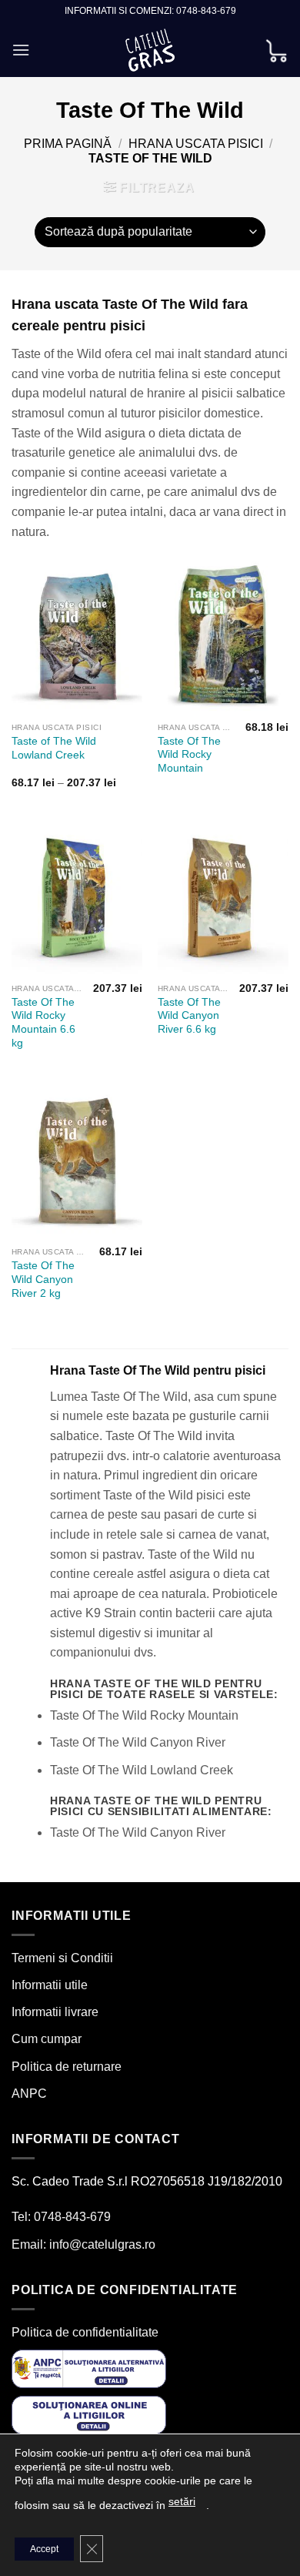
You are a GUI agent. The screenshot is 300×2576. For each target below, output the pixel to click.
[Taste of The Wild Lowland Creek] (77, 636)
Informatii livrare (55, 2012)
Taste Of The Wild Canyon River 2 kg (43, 1279)
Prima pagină (68, 144)
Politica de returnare (67, 2067)
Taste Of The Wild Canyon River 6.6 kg (189, 1016)
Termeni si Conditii (62, 1958)
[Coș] (276, 50)
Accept (44, 2549)
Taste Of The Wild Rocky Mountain (189, 755)
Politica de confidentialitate (85, 2332)
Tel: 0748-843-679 (61, 2217)
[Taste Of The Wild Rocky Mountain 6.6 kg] (77, 897)
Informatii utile (50, 1985)
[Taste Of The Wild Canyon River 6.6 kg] (223, 897)
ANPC (29, 2094)
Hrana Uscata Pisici (196, 144)
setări (182, 2501)
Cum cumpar (47, 2039)
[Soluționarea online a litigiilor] (89, 2414)
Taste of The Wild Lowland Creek (54, 748)
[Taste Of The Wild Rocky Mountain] (223, 636)
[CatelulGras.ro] (150, 50)
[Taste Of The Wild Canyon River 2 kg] (77, 1161)
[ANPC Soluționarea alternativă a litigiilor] (89, 2368)
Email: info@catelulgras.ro (83, 2244)
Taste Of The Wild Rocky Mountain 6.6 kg (43, 1023)
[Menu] (21, 50)
